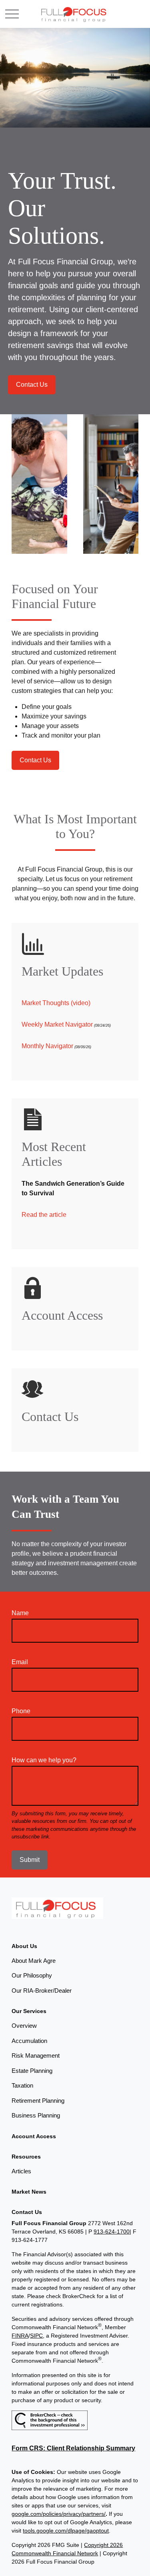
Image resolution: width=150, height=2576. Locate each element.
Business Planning (36, 2115)
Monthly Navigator (47, 1046)
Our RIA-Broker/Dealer (42, 1991)
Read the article (44, 1215)
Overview (24, 2026)
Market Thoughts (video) (56, 1003)
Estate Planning (32, 2071)
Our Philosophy (32, 1975)
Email (20, 1662)
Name (20, 1613)
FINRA (20, 2336)
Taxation (22, 2085)
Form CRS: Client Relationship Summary (73, 2448)
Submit (30, 1860)
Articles (21, 2171)
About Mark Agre (34, 1961)
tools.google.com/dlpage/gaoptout (66, 2531)
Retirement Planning (38, 2101)
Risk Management (36, 2055)
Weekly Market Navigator (57, 1024)
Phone (21, 1711)
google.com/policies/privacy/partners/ (59, 2514)
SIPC (36, 2336)
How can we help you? (44, 1760)
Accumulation (29, 2041)
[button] (24, 1946)
